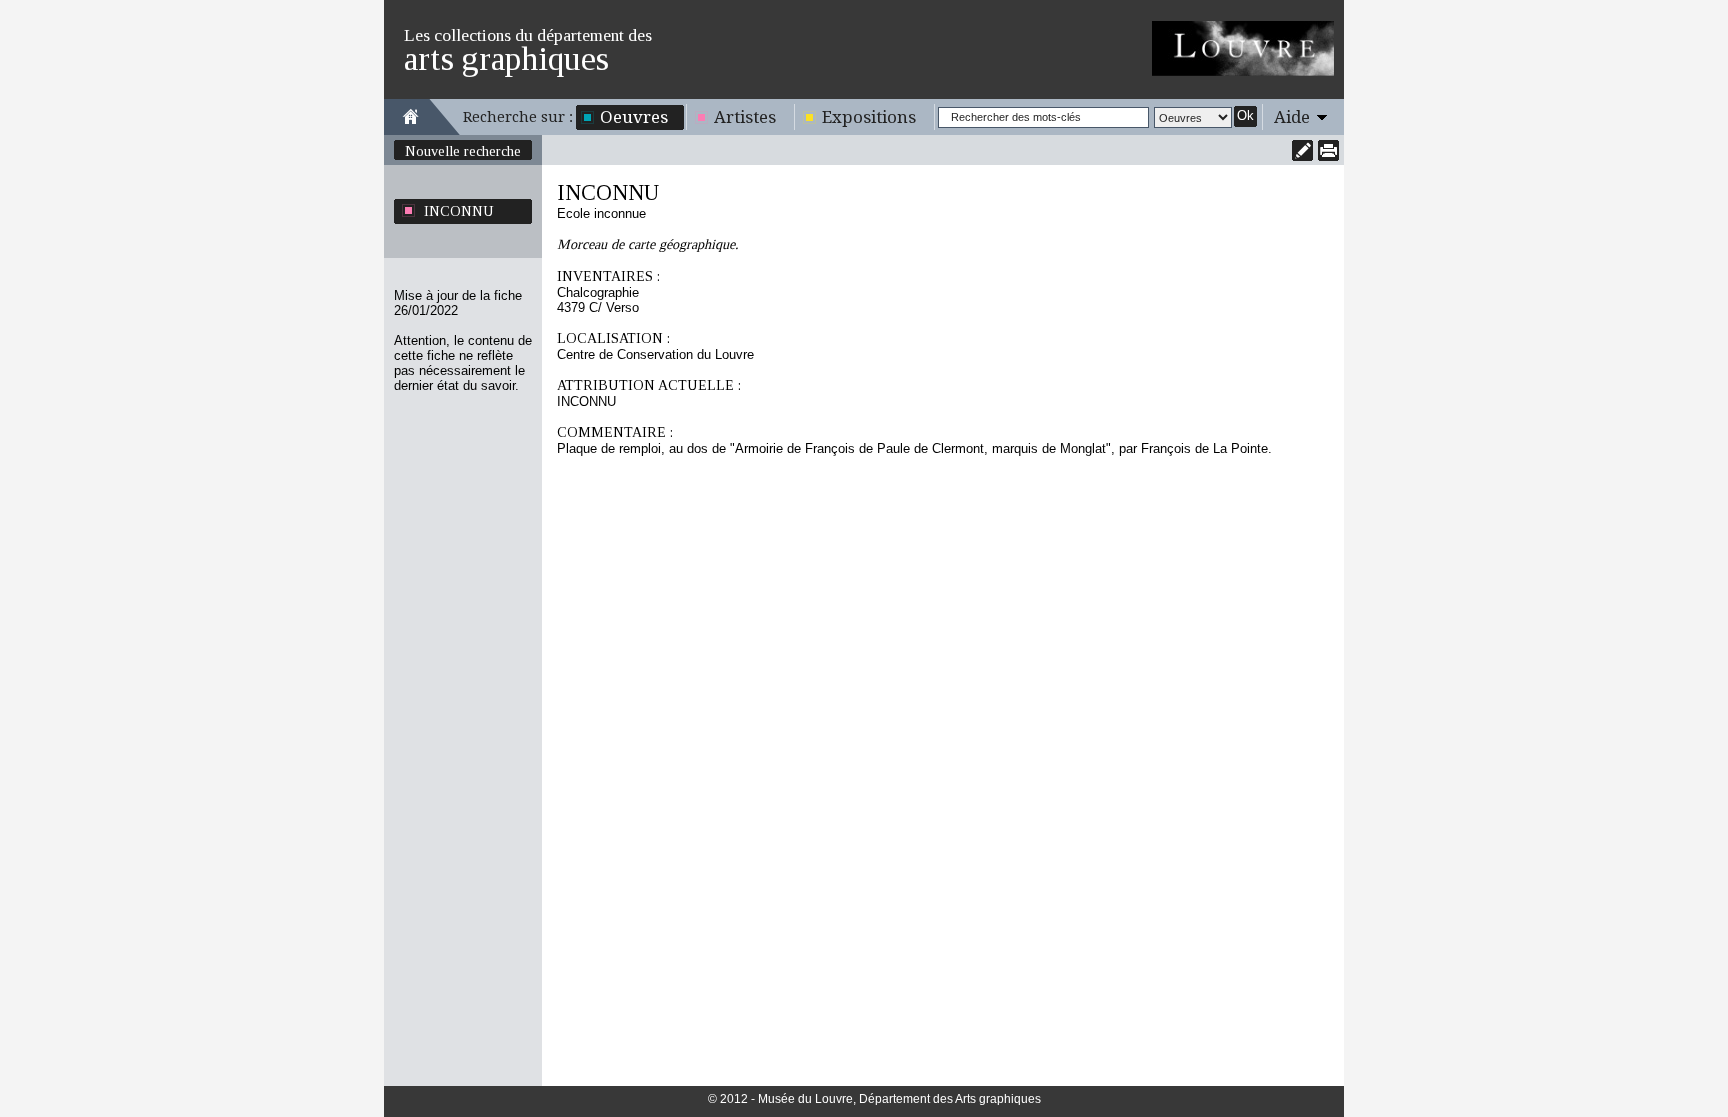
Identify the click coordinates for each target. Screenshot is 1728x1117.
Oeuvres (634, 117)
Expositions (869, 117)
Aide (1292, 117)
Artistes (745, 117)
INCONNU (459, 211)
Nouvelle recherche (463, 151)
